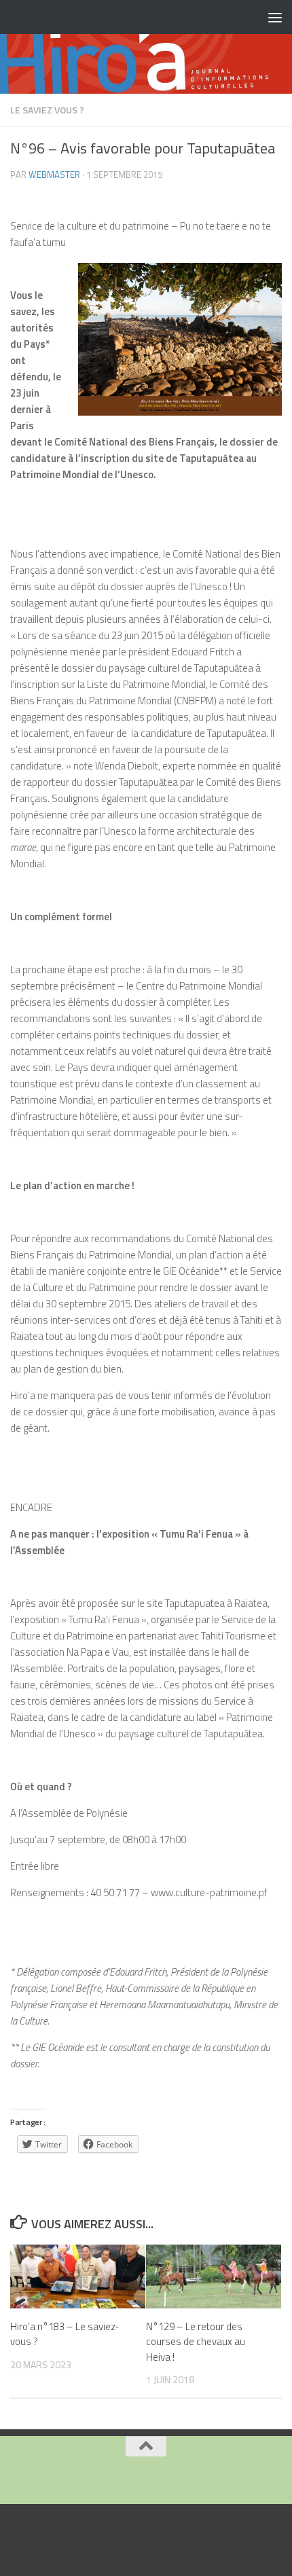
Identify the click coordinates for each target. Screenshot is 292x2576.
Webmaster (54, 175)
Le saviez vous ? (47, 110)
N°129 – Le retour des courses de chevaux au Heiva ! (196, 2342)
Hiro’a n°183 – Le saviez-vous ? (65, 2334)
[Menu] (275, 17)
